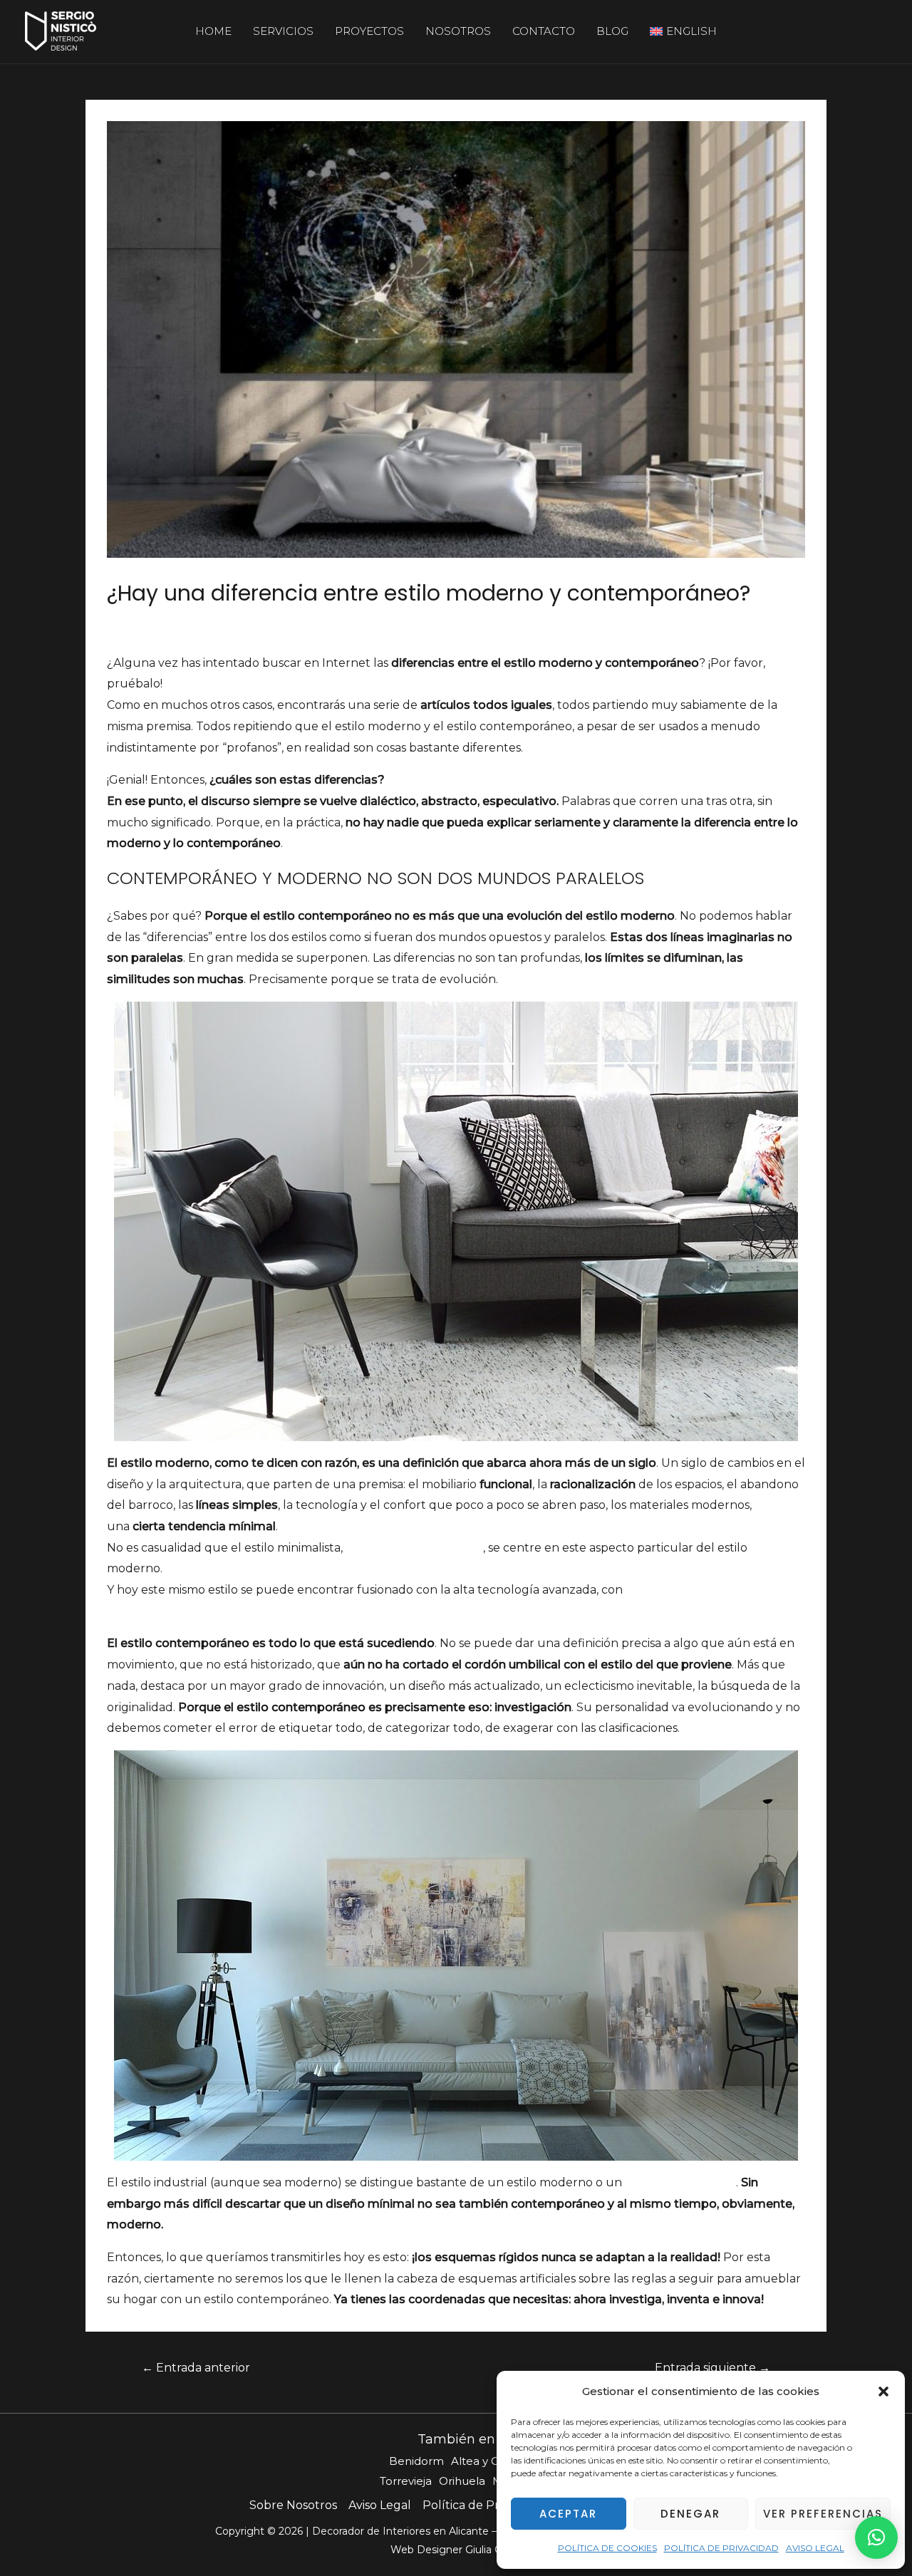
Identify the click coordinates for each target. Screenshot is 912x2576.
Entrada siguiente (712, 2368)
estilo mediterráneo (680, 2182)
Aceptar (568, 2514)
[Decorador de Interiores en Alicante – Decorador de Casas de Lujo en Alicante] (61, 30)
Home (213, 31)
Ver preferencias (823, 2514)
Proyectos (369, 31)
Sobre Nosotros (293, 2505)
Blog (612, 31)
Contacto (544, 31)
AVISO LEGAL (815, 2548)
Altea (465, 2461)
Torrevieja (406, 2481)
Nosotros (458, 31)
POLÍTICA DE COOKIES (607, 2548)
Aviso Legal (380, 2505)
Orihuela (462, 2481)
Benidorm (416, 2461)
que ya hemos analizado (414, 1548)
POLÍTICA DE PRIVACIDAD (721, 2548)
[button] (883, 2391)
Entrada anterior (196, 2368)
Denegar (690, 2514)
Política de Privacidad (484, 2505)
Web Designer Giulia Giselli (456, 2550)
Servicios (283, 31)
